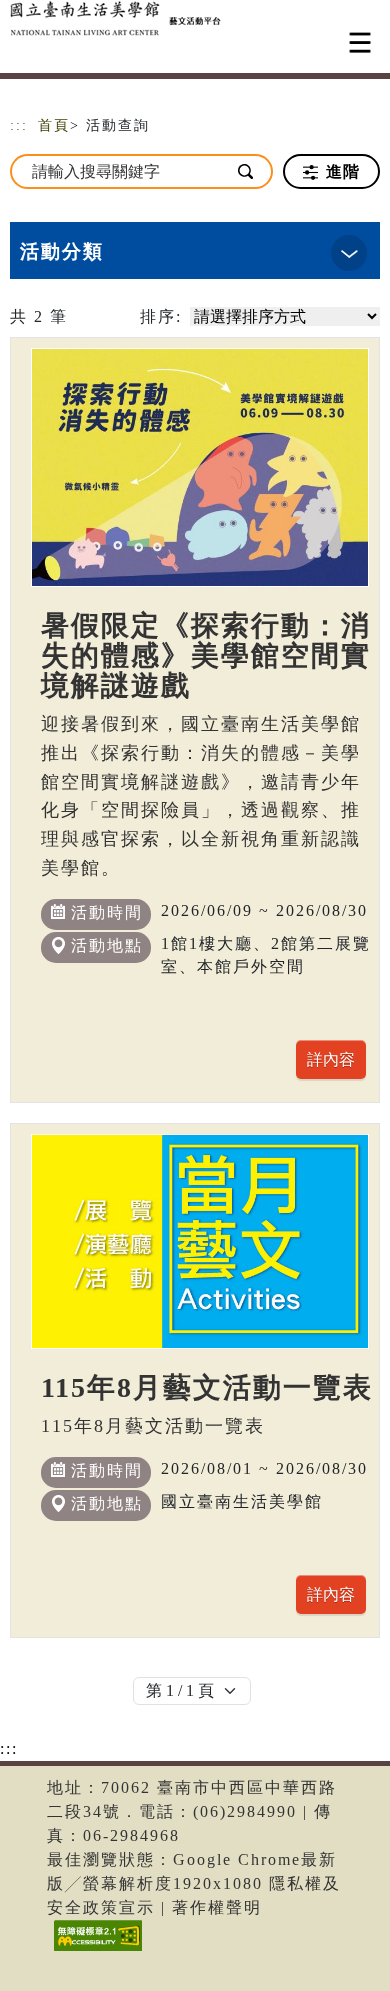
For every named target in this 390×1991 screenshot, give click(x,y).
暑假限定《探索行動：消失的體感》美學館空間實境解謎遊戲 (206, 655)
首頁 (54, 125)
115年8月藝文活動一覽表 (207, 1387)
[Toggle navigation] (360, 42)
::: (19, 125)
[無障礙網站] (95, 1950)
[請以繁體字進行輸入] (246, 171)
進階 (340, 171)
